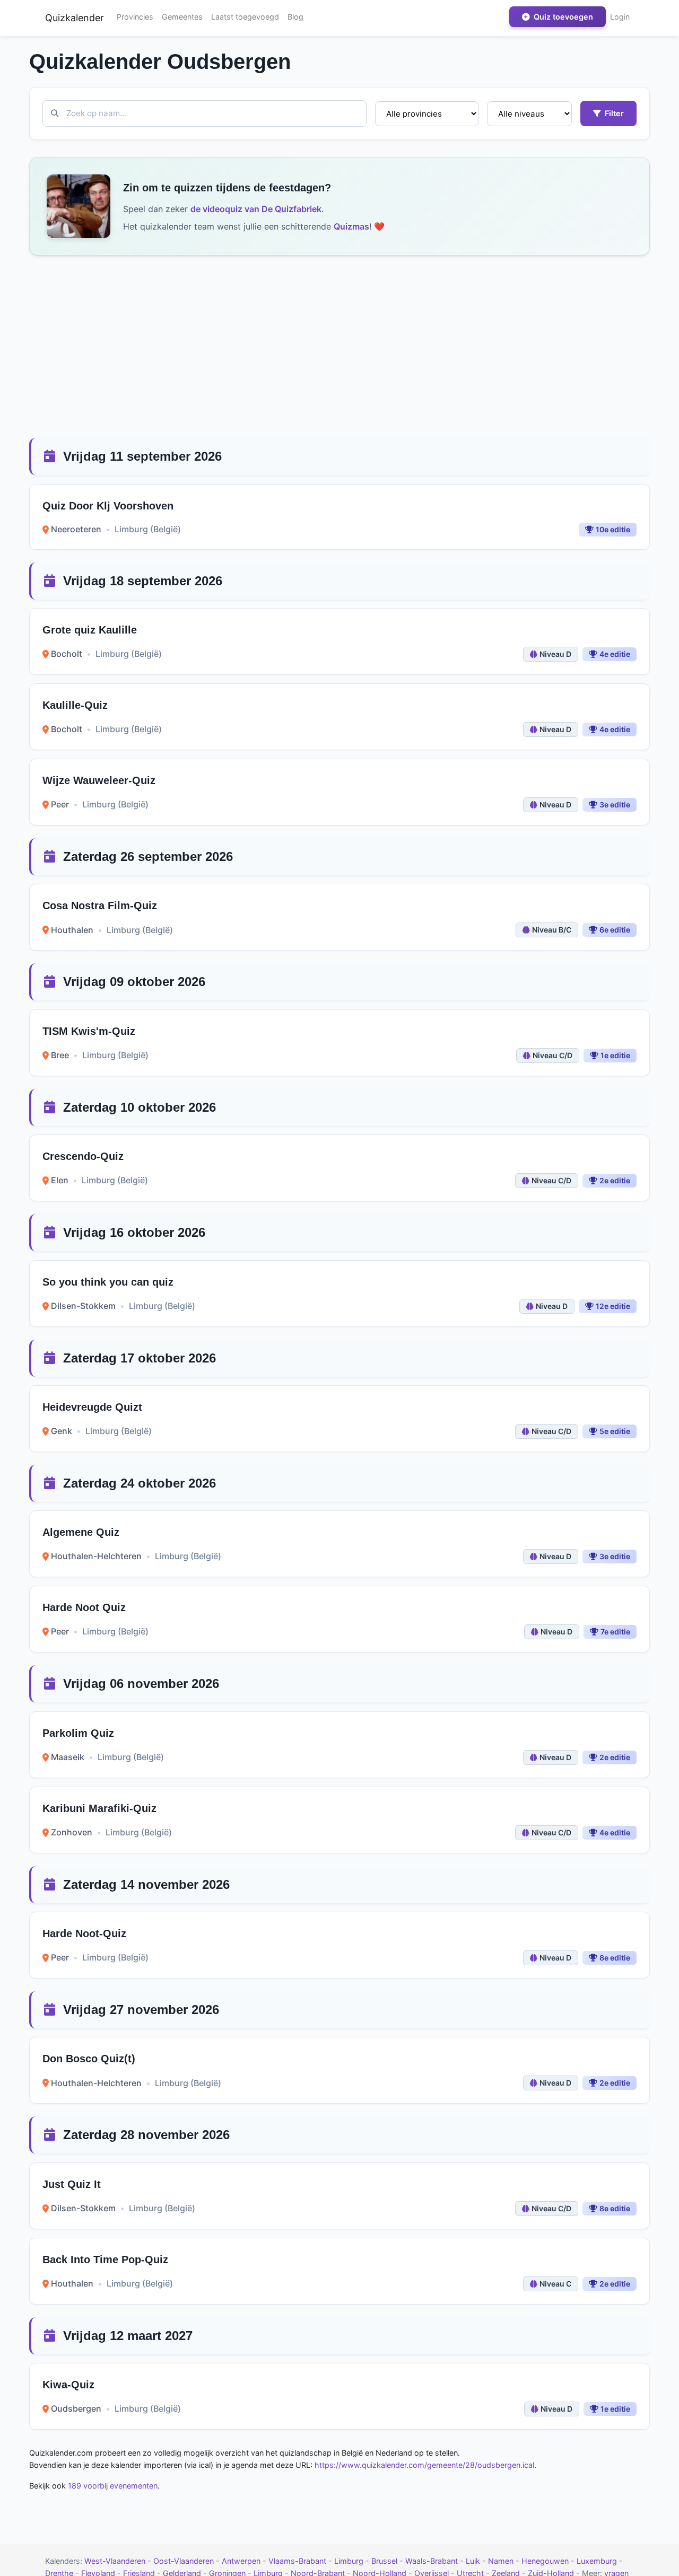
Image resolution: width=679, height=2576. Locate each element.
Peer (60, 804)
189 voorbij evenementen (113, 2486)
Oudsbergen (76, 2408)
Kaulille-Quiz (75, 705)
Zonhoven (72, 1832)
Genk (62, 1431)
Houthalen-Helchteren (96, 1556)
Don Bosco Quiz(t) (89, 2059)
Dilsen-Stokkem (83, 1306)
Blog (295, 17)
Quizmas (351, 226)
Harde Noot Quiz (84, 1607)
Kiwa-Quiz (68, 2385)
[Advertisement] (339, 347)
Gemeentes (182, 17)
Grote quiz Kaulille (90, 630)
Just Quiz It (72, 2184)
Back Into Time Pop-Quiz (105, 2260)
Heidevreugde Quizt (92, 1407)
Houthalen (72, 930)
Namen (502, 2561)
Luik (474, 2561)
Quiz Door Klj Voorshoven (108, 506)
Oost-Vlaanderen (185, 2561)
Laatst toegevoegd (245, 17)
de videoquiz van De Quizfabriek (256, 209)
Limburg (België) (148, 529)
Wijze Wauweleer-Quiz (99, 780)
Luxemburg (598, 2561)
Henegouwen (546, 2561)
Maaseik (68, 1757)
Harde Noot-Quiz (84, 1933)
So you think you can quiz (108, 1282)
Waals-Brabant (433, 2561)
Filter (613, 113)
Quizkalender (75, 18)
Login (620, 17)
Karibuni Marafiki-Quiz (99, 1808)
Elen (60, 1180)
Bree (60, 1055)
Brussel (385, 2561)
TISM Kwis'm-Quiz (89, 1031)
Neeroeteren (76, 529)
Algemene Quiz (81, 1532)
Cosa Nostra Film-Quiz (100, 905)
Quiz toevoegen (562, 17)
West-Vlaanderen (116, 2561)
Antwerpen (242, 2561)
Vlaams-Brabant (298, 2561)
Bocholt (67, 654)
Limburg (350, 2561)
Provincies (135, 17)
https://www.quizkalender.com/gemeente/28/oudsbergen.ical (424, 2465)
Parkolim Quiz (78, 1733)
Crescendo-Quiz (83, 1156)
